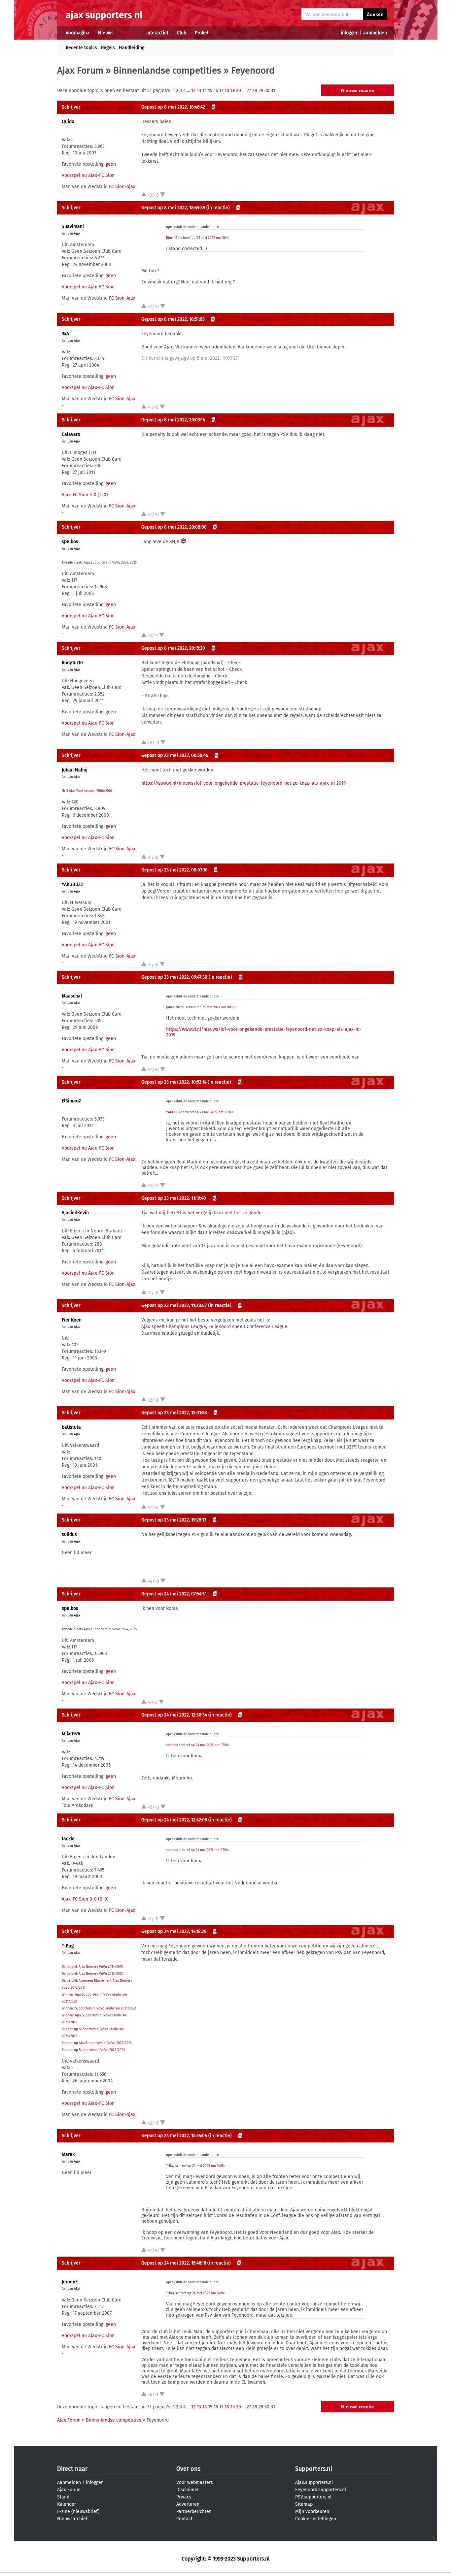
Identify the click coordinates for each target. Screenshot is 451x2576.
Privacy (184, 2497)
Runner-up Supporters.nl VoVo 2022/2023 (93, 2050)
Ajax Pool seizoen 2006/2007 (91, 791)
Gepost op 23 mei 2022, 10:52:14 (174, 1082)
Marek (68, 2154)
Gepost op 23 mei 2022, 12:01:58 (174, 1413)
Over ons (188, 2469)
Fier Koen (72, 1320)
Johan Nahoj (75, 770)
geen (111, 164)
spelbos (70, 542)
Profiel (202, 33)
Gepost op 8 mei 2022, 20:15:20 (173, 648)
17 (221, 91)
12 (193, 91)
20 (239, 91)
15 (210, 91)
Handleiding (132, 48)
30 (267, 91)
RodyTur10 (72, 663)
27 (249, 91)
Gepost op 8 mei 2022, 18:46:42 (173, 107)
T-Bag (68, 1946)
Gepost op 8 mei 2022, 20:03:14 (173, 420)
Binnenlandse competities (167, 70)
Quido (68, 122)
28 (255, 91)
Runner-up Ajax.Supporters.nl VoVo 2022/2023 (97, 2043)
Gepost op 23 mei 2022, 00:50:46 (175, 755)
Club (182, 33)
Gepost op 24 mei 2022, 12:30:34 (174, 1715)
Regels (108, 48)
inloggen (350, 33)
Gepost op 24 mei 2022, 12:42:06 (174, 1820)
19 (233, 91)
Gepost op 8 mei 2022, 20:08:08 (174, 527)
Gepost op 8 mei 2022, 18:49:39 (173, 208)
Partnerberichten (194, 2511)
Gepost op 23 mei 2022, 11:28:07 (174, 1305)
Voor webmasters (195, 2482)
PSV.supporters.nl (313, 2497)
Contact (184, 2519)
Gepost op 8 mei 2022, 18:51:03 (173, 319)
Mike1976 (71, 1734)
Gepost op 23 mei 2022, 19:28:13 (174, 1520)
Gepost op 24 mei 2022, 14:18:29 (174, 1931)
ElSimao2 (71, 1101)
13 (199, 91)
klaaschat (72, 996)
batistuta (71, 1427)
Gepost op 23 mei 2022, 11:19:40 (174, 1198)
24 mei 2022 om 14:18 (208, 2166)
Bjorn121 (172, 238)
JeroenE (70, 2282)
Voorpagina (78, 33)
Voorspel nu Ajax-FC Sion (88, 175)
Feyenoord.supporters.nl (321, 2490)
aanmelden (375, 33)
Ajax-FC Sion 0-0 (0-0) (85, 1899)
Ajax (77, 234)
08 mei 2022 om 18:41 (212, 238)
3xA (65, 334)
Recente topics (81, 48)
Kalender (67, 2504)
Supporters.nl (314, 2469)
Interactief (157, 33)
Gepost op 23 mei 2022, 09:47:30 (174, 977)
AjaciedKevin (75, 1213)
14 (205, 91)
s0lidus (69, 1534)
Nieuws (106, 33)
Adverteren (188, 2504)
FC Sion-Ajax (122, 187)
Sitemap (304, 2504)
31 (273, 91)
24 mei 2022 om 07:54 (212, 1745)
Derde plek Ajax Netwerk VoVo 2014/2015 (92, 1967)
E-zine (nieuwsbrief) (78, 2511)
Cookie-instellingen (316, 2519)
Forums (130, 33)
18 (227, 91)
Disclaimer (188, 2490)
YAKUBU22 (72, 884)
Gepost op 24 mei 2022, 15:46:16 (174, 2263)
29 (261, 91)
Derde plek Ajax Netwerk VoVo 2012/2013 (92, 1974)
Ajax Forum (80, 70)
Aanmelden (69, 2482)
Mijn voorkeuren (312, 2511)
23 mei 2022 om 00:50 (219, 1007)
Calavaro (71, 434)
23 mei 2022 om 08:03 (216, 1112)
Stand (63, 2497)
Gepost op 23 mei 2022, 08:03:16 (174, 870)
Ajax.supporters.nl (314, 2482)
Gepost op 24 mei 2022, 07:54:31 (174, 1594)
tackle (68, 1839)
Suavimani (73, 227)
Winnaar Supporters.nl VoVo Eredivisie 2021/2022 (99, 2008)
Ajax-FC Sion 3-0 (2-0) (85, 495)
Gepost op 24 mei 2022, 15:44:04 (174, 2136)
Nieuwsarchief (72, 2519)
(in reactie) (218, 208)
